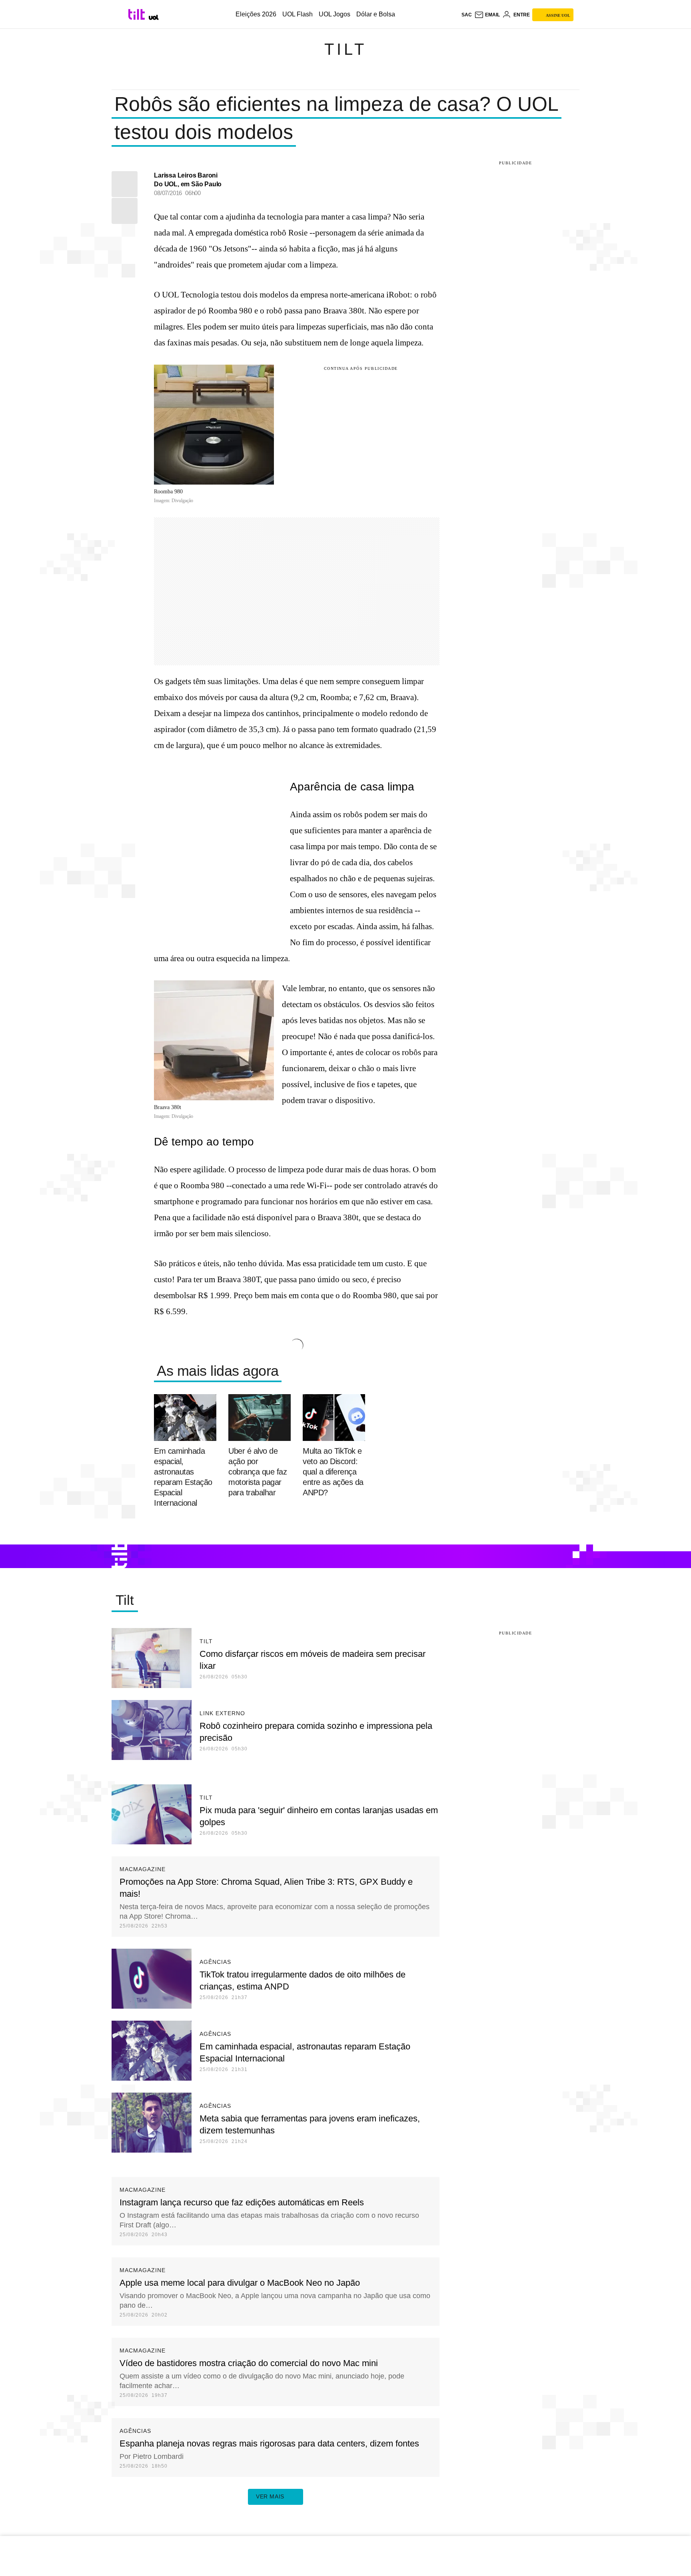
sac (467, 15)
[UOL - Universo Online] (154, 17)
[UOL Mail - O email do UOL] (487, 15)
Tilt (345, 49)
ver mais (270, 2496)
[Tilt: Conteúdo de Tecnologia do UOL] (138, 14)
